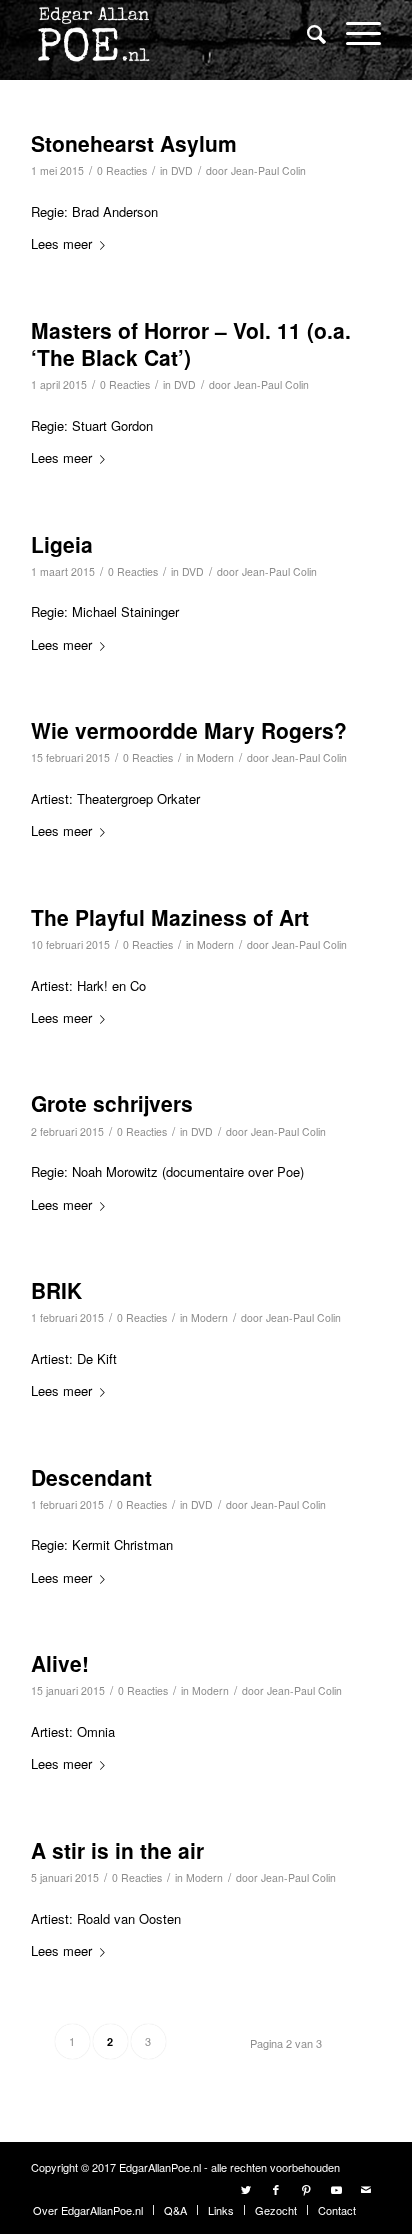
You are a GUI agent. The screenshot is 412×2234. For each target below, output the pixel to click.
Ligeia (62, 544)
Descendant (91, 1477)
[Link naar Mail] (366, 2189)
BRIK (56, 1290)
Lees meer (61, 243)
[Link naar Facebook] (276, 2189)
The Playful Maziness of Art (170, 917)
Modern (215, 757)
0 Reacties (122, 170)
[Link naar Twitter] (246, 2189)
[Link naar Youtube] (336, 2189)
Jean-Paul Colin (268, 170)
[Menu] (353, 32)
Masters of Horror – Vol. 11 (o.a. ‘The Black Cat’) (191, 343)
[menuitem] (306, 34)
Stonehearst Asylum (134, 143)
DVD (182, 170)
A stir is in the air (117, 1850)
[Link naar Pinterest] (306, 2189)
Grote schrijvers (112, 1103)
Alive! (60, 1663)
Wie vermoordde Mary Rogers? (189, 730)
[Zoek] (306, 33)
